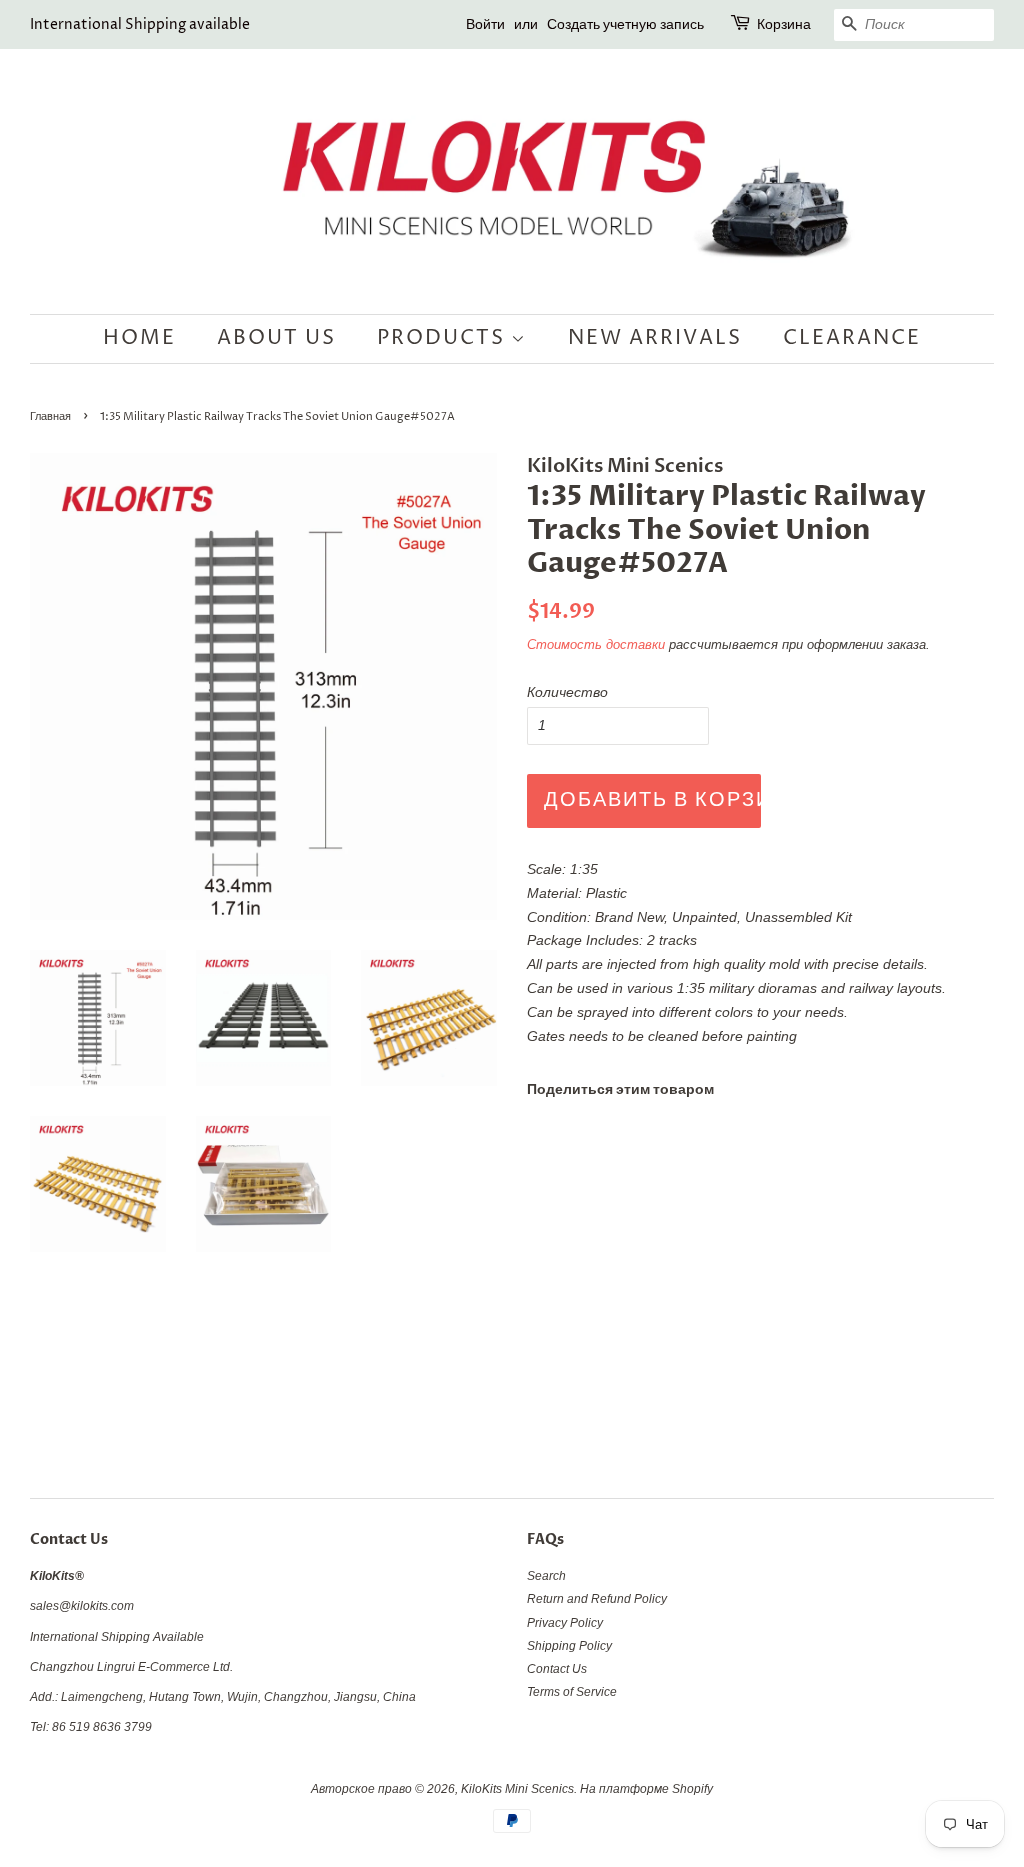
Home (139, 338)
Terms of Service (572, 1692)
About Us (276, 338)
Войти (485, 24)
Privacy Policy (565, 1623)
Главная (50, 417)
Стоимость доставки (596, 644)
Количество (567, 692)
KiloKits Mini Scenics (517, 1789)
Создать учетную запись (625, 24)
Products (444, 338)
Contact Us (557, 1669)
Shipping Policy (569, 1646)
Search (546, 1576)
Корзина (784, 24)
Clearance (852, 338)
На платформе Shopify (646, 1789)
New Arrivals (655, 338)
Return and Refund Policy (597, 1599)
